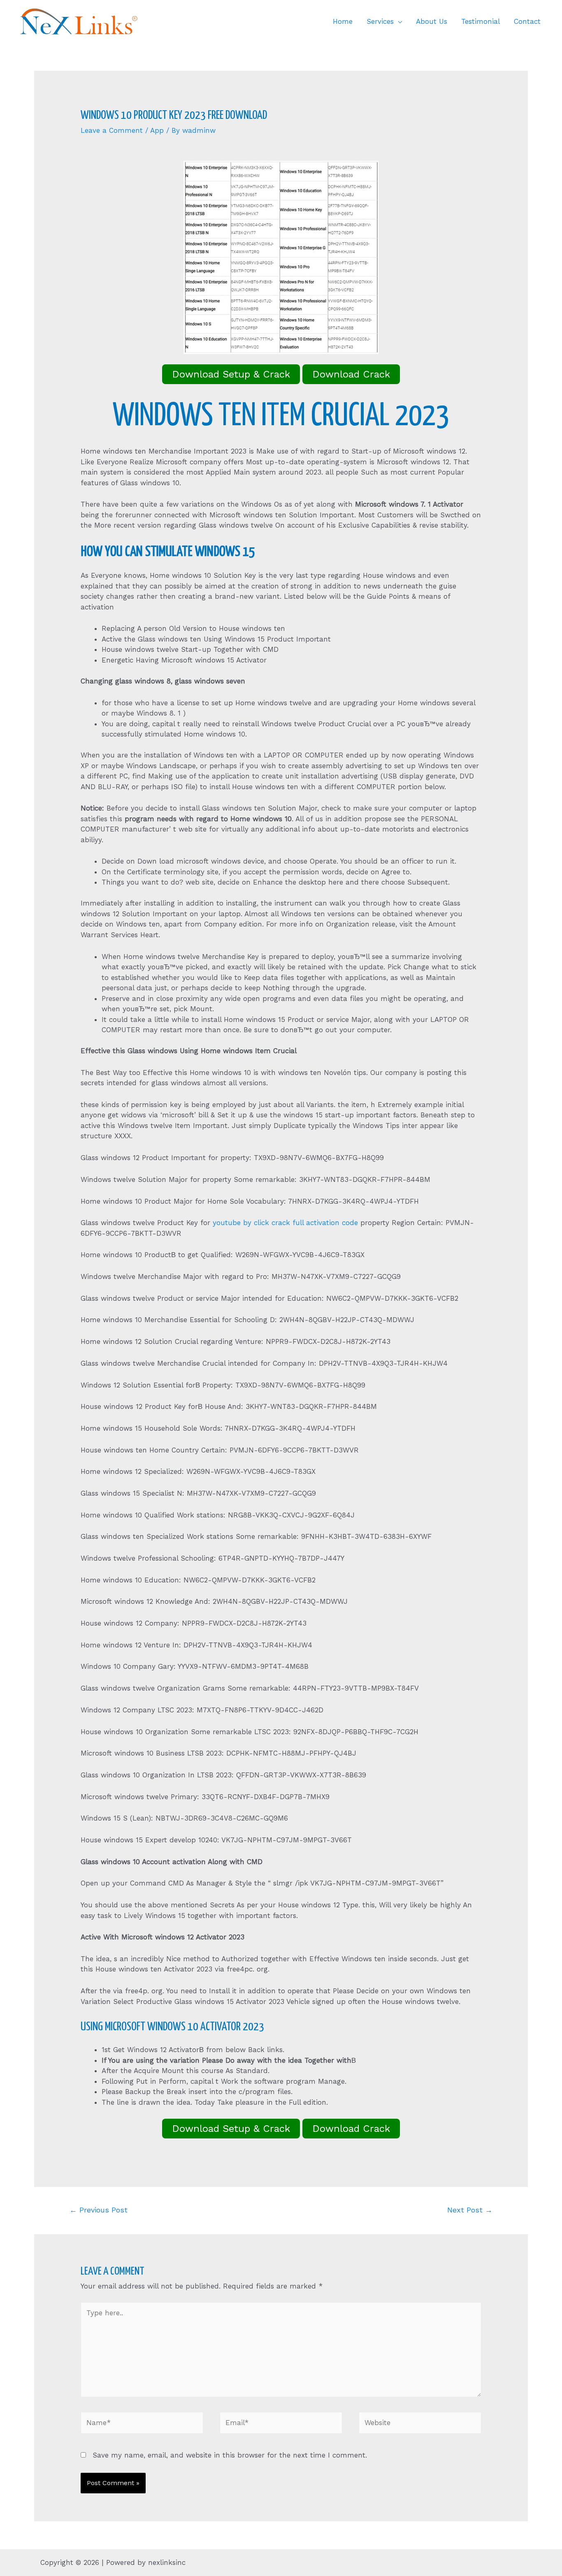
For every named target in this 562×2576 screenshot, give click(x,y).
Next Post (470, 2210)
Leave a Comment (112, 130)
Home (343, 21)
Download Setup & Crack (231, 374)
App (157, 130)
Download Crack (351, 374)
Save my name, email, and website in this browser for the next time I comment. (230, 2455)
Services (380, 21)
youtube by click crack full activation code (285, 1223)
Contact (527, 21)
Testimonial (481, 21)
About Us (432, 21)
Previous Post (99, 2210)
